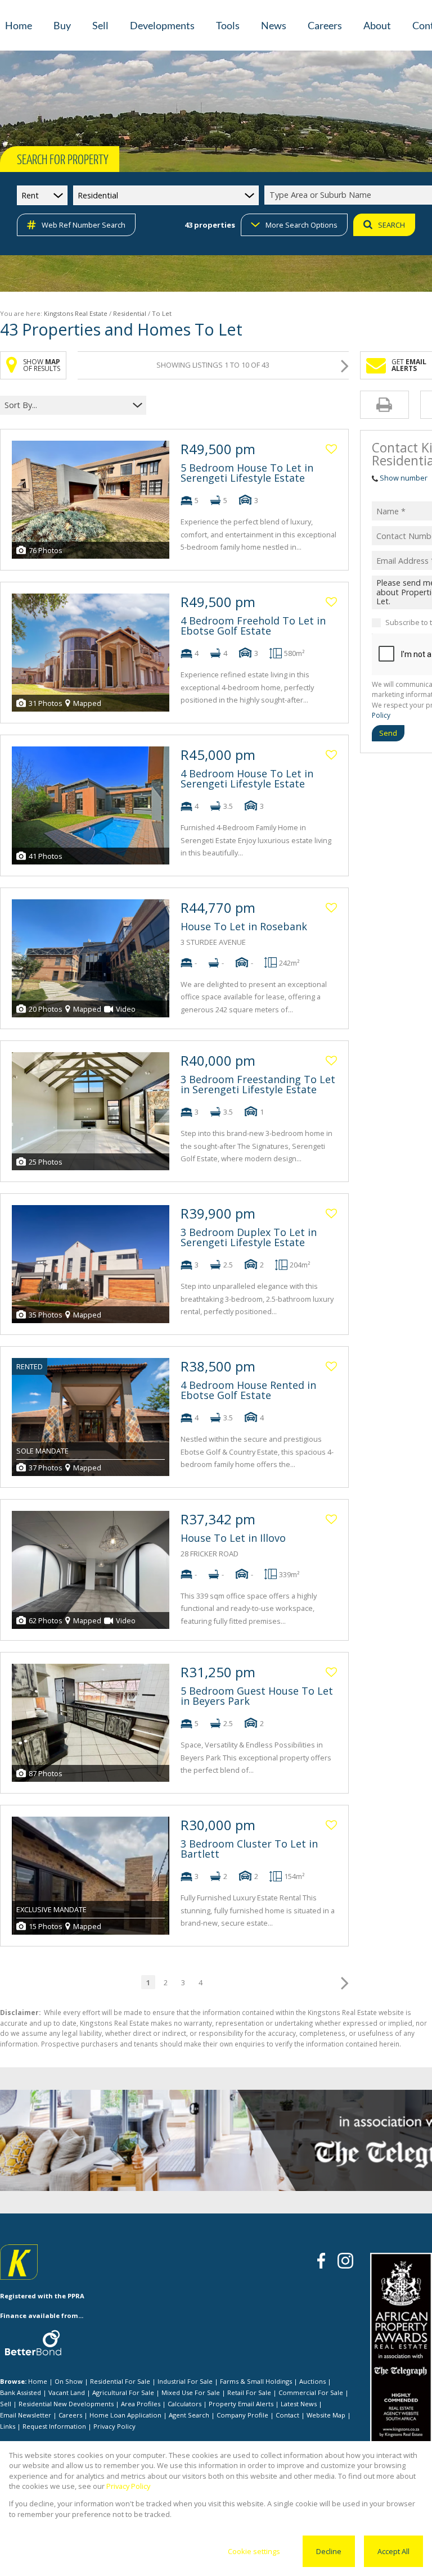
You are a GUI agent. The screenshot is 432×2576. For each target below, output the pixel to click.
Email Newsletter (26, 2415)
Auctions (312, 2381)
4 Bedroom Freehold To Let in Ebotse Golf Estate (253, 626)
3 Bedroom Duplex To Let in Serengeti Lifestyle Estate (249, 1237)
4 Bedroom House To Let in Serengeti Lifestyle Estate (247, 778)
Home (38, 2381)
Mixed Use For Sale (191, 2392)
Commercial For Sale (311, 2392)
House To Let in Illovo (233, 1538)
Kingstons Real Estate (76, 313)
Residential (130, 313)
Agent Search (189, 2415)
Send (388, 733)
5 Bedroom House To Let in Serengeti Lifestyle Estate (247, 473)
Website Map (326, 2415)
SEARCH (391, 225)
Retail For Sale (249, 2392)
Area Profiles (141, 2404)
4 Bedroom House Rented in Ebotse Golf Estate (248, 1390)
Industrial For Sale (185, 2381)
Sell (6, 2404)
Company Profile (242, 2415)
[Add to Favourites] (331, 449)
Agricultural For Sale (123, 2392)
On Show (69, 2381)
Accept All (393, 2551)
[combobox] (66, 405)
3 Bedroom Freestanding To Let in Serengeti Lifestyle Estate (258, 1084)
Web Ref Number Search (84, 225)
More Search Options (301, 225)
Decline (329, 2551)
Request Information (54, 2426)
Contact (287, 2415)
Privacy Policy (114, 2426)
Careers (70, 2415)
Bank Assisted (21, 2392)
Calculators (184, 2404)
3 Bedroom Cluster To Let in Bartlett (249, 1849)
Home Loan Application (125, 2415)
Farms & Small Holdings (256, 2381)
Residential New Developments (66, 2404)
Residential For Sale (120, 2381)
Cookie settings (254, 2551)
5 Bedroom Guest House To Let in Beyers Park (257, 1696)
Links (8, 2426)
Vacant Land (67, 2392)
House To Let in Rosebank (244, 926)
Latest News (299, 2404)
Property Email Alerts (241, 2404)
